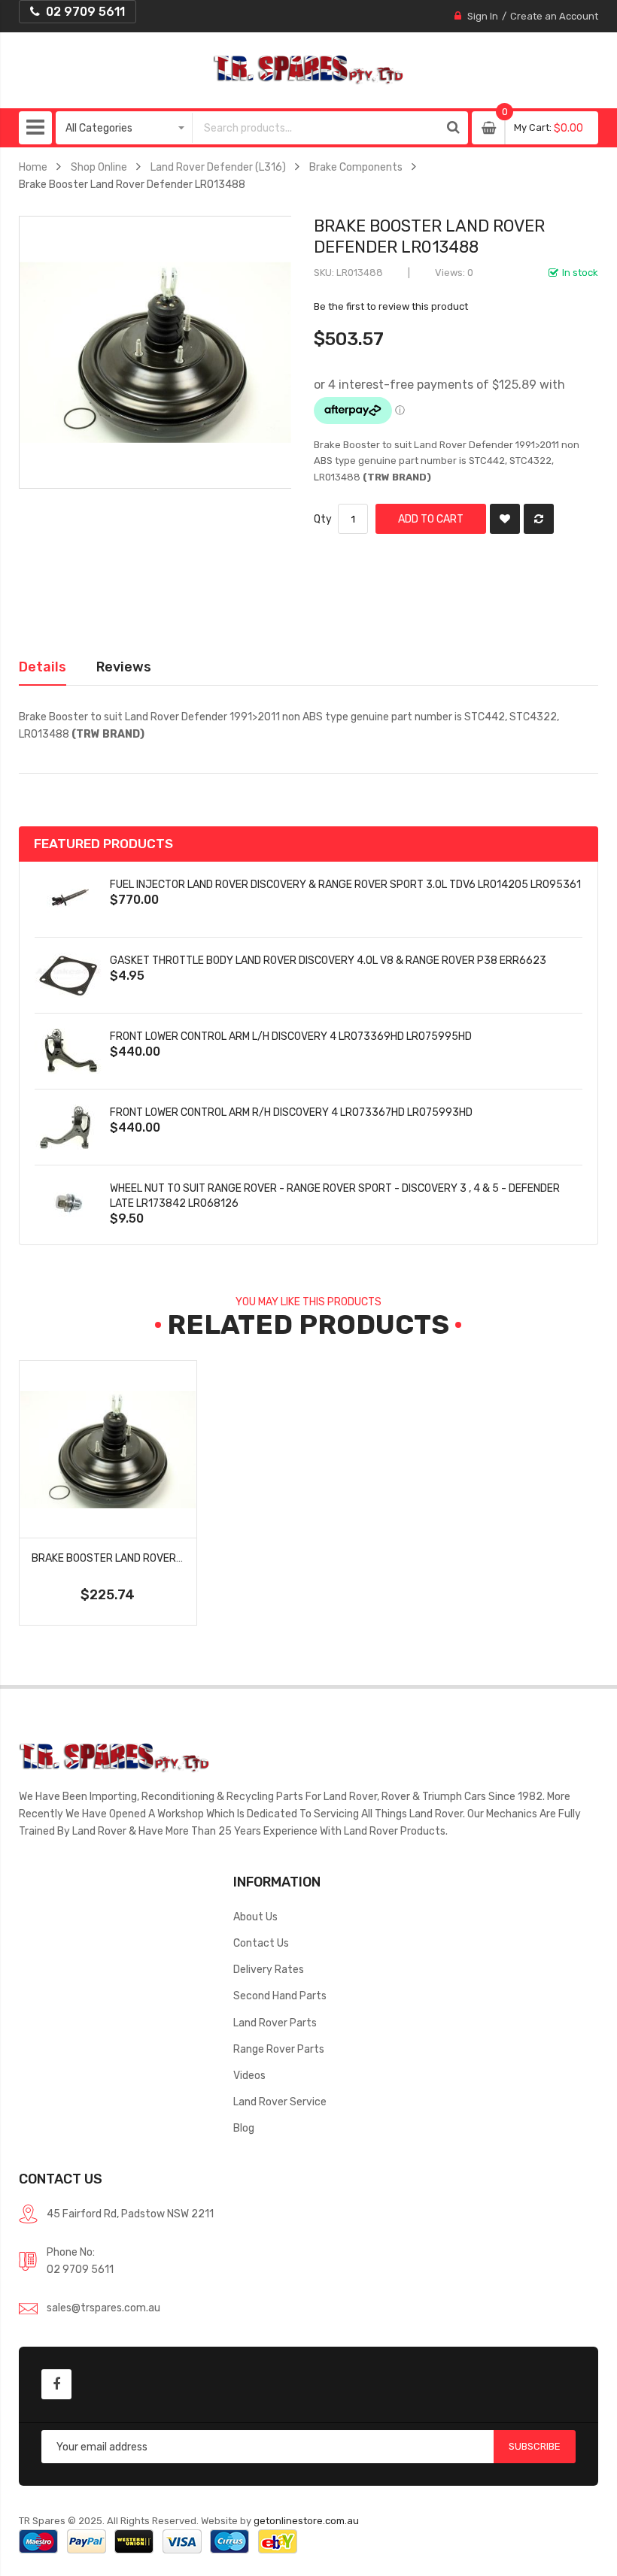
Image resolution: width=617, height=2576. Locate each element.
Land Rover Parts (275, 2023)
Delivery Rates (269, 1969)
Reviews (124, 667)
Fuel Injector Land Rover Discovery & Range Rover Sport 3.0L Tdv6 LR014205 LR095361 (345, 884)
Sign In (483, 16)
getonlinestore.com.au (306, 2521)
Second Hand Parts (280, 1996)
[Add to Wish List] (505, 519)
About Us (255, 1917)
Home (33, 167)
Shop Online (99, 167)
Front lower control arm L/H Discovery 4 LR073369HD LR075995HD (291, 1036)
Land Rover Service (280, 2102)
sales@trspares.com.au (103, 2308)
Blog (244, 2128)
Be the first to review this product (391, 306)
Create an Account (554, 16)
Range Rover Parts (279, 2049)
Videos (249, 2075)
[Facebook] (56, 2384)
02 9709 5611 (80, 2269)
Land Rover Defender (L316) (218, 167)
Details (43, 667)
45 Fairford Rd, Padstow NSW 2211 (130, 2214)
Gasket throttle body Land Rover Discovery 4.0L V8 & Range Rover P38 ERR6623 (328, 960)
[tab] (43, 667)
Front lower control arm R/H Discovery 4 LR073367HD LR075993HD (291, 1112)
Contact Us (261, 1943)
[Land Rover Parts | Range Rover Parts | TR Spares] (308, 70)
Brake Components (356, 167)
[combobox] (316, 128)
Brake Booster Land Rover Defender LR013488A (160, 1558)
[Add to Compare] (539, 519)
